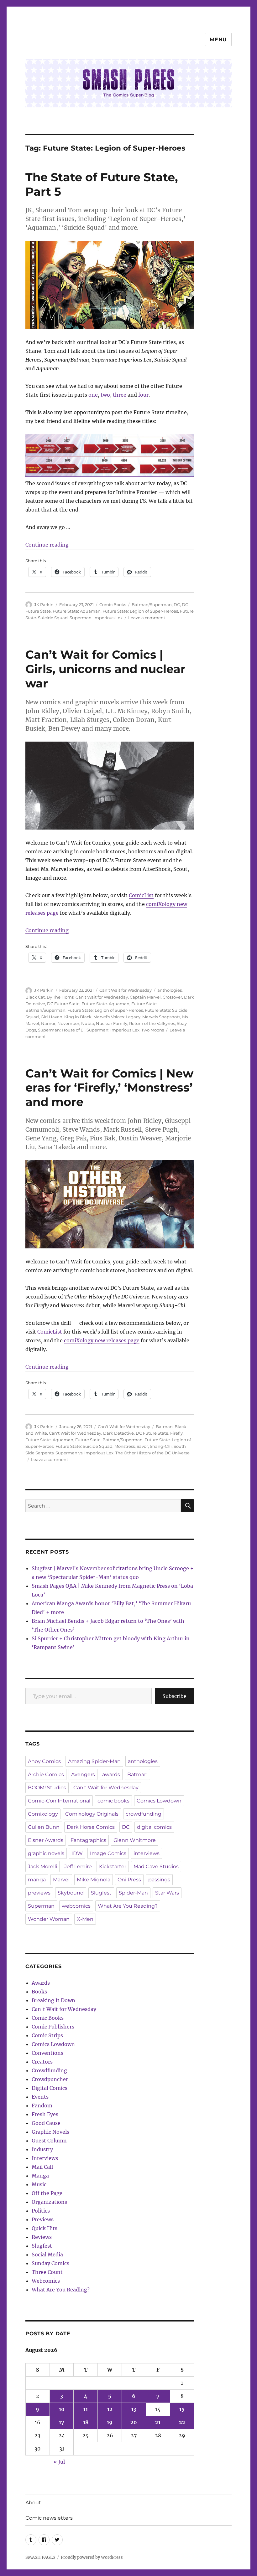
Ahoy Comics (44, 1761)
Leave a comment (147, 618)
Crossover (172, 997)
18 (86, 2422)
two (105, 395)
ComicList (141, 895)
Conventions (47, 2053)
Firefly (176, 1433)
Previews (43, 2219)
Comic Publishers (53, 2027)
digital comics (154, 1827)
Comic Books (113, 604)
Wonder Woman (49, 1919)
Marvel (61, 1880)
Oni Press (129, 1880)
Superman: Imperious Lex (96, 618)
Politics (41, 2211)
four (143, 395)
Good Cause (46, 2123)
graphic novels (46, 1853)
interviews (147, 1853)
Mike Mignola (94, 1880)
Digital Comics (50, 2088)
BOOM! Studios (47, 1788)
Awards (41, 1983)
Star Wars (167, 1893)
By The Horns (60, 997)
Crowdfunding (49, 2070)
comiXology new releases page (102, 1340)
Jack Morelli (42, 1866)
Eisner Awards (46, 1840)
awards (111, 1774)
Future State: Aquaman (77, 611)
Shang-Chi (161, 1446)
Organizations (49, 2202)
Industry (42, 2149)
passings (159, 1880)
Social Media (47, 2255)
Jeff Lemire (78, 1866)
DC (177, 604)
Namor (48, 1023)
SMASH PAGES (40, 2557)
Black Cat (35, 997)
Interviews (45, 2158)
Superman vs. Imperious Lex (84, 1453)
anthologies (170, 990)
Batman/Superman (152, 604)
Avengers (83, 1774)
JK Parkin (44, 604)
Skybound (71, 1893)
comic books (113, 1801)
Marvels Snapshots (161, 1017)
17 (62, 2422)
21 (158, 2422)
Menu (218, 40)
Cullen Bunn (44, 1827)
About (33, 2503)
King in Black (78, 1017)
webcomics (76, 1906)
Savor (142, 1446)
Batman (137, 1774)
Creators (42, 2062)
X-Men (85, 1919)
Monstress (125, 1446)
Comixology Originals (92, 1814)
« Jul (59, 2462)
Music (39, 2184)
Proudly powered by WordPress (92, 2557)
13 (134, 2409)
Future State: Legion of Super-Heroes (140, 611)
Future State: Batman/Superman (109, 1440)
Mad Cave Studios (156, 1866)
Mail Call (42, 2167)
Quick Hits (45, 2228)
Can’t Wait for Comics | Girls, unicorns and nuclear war (105, 669)
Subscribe (174, 1696)
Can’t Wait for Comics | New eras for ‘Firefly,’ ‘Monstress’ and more (109, 1088)
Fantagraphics (88, 1840)
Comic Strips (47, 2035)
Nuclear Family (112, 1023)
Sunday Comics (50, 2263)
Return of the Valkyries (152, 1023)
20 (134, 2422)
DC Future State (63, 1004)
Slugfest (101, 1893)
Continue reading (47, 545)
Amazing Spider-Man (94, 1761)
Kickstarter (113, 1866)
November (68, 1023)
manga (37, 1880)
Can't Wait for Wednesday (126, 990)
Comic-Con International (59, 1801)
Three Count (47, 2272)
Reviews (42, 2237)
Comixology (43, 1814)
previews (39, 1893)
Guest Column (49, 2141)
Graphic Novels (50, 2132)
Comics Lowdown (159, 1801)
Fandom (42, 2106)
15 (182, 2409)
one (93, 395)
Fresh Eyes (45, 2114)
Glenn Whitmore (135, 1840)
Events (40, 2097)
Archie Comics (46, 1774)
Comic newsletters (49, 2518)
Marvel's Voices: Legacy (117, 1017)
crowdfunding (144, 1814)
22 (182, 2422)
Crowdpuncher (50, 2079)
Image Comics (108, 1853)
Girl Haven (52, 1017)
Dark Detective (118, 1433)
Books (39, 1992)
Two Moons (153, 1030)
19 (110, 2422)
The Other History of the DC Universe (152, 1453)
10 (62, 2409)
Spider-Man (133, 1893)
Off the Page (47, 2193)
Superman (41, 1906)
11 (86, 2409)
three (120, 395)
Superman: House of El (61, 1030)
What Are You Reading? (128, 1906)
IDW (77, 1853)
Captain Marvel (145, 997)
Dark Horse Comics (91, 1827)
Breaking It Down (53, 2000)
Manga (40, 2176)
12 (110, 2409)
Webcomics (46, 2281)
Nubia (88, 1023)
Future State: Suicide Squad (84, 1446)
